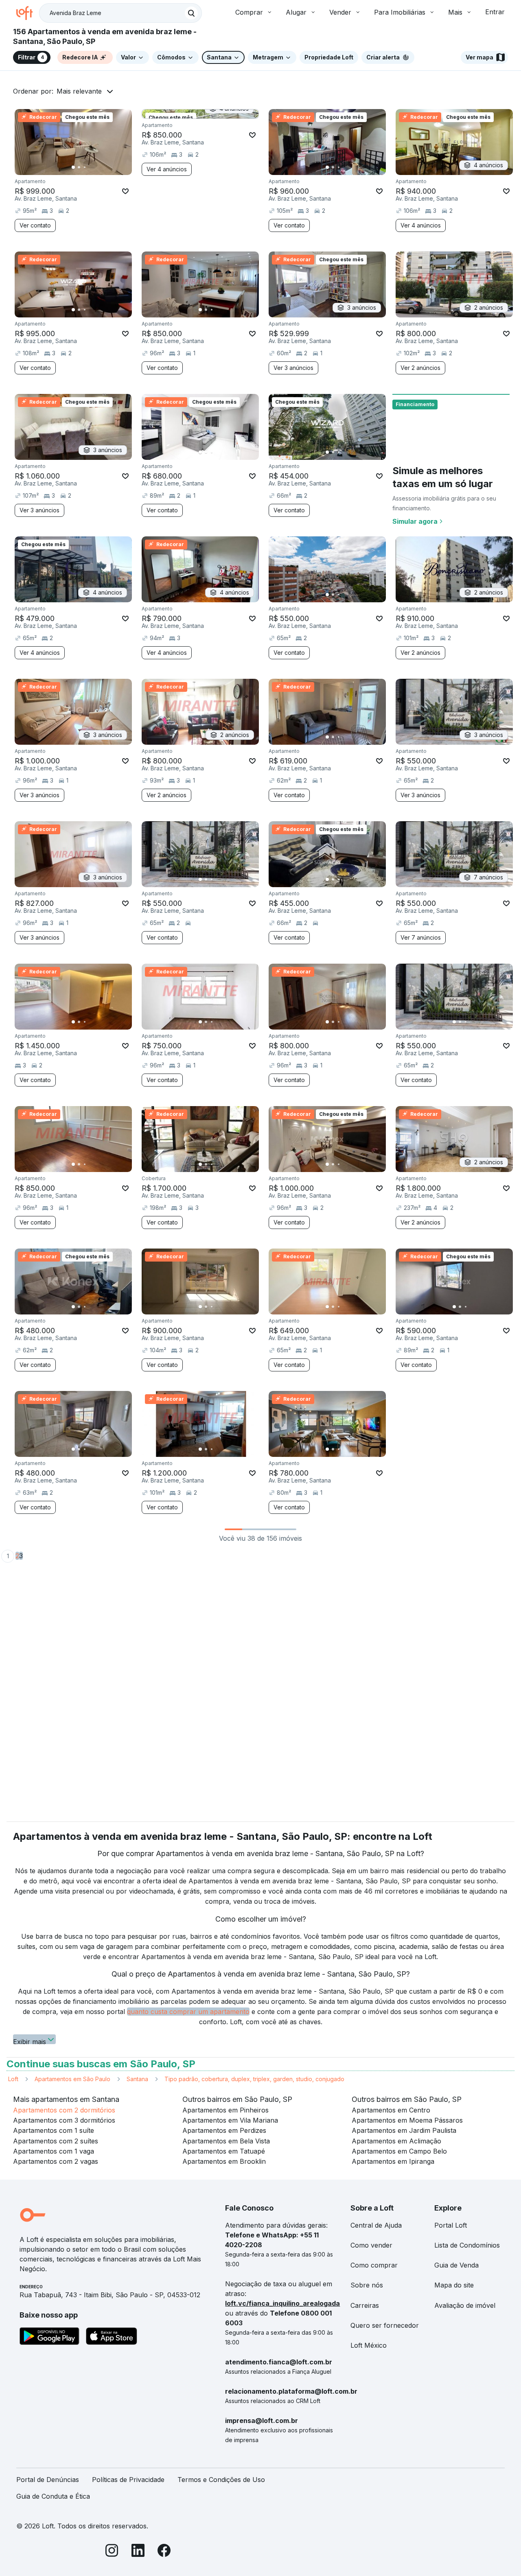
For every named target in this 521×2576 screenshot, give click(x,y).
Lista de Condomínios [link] (467, 2245)
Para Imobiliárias (400, 12)
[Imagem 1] (73, 167)
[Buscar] (191, 13)
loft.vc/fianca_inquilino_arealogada (282, 2303)
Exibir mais (30, 2041)
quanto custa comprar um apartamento (188, 2012)
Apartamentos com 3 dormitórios (64, 2120)
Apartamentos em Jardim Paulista (404, 2130)
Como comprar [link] (374, 2265)
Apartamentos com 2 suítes (56, 2141)
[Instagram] (112, 2552)
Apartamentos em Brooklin (224, 2161)
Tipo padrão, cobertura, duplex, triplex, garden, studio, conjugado (254, 2079)
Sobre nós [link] (367, 2285)
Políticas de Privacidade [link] (128, 2480)
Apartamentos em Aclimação (396, 2141)
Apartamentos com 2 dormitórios (64, 2110)
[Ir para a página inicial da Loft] (28, 13)
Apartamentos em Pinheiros (225, 2110)
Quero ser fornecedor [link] (385, 2325)
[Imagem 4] (90, 167)
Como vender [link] (371, 2245)
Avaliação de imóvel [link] (465, 2305)
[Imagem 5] (96, 167)
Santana (137, 2079)
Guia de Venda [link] (456, 2265)
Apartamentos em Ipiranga (393, 2161)
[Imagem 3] (85, 167)
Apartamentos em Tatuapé (224, 2151)
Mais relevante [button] (79, 91)
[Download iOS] (112, 2338)
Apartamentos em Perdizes (224, 2130)
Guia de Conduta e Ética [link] (53, 2496)
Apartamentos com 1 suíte (54, 2130)
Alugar (296, 12)
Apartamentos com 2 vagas (56, 2161)
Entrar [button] (495, 12)
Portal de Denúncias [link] (48, 2480)
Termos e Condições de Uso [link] (221, 2480)
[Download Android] (49, 2338)
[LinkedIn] (138, 2552)
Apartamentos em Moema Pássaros (407, 2120)
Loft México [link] (369, 2345)
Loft (13, 2079)
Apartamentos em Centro (391, 2110)
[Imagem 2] (79, 167)
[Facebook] (164, 2552)
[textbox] (120, 13)
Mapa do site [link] (454, 2285)
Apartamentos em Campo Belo (399, 2151)
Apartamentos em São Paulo (72, 2079)
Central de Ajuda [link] (376, 2225)
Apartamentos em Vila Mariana (230, 2120)
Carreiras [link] (365, 2305)
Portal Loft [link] (451, 2225)
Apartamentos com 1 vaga (54, 2151)
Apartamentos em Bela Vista (226, 2141)
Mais (455, 12)
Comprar (249, 12)
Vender (340, 12)
